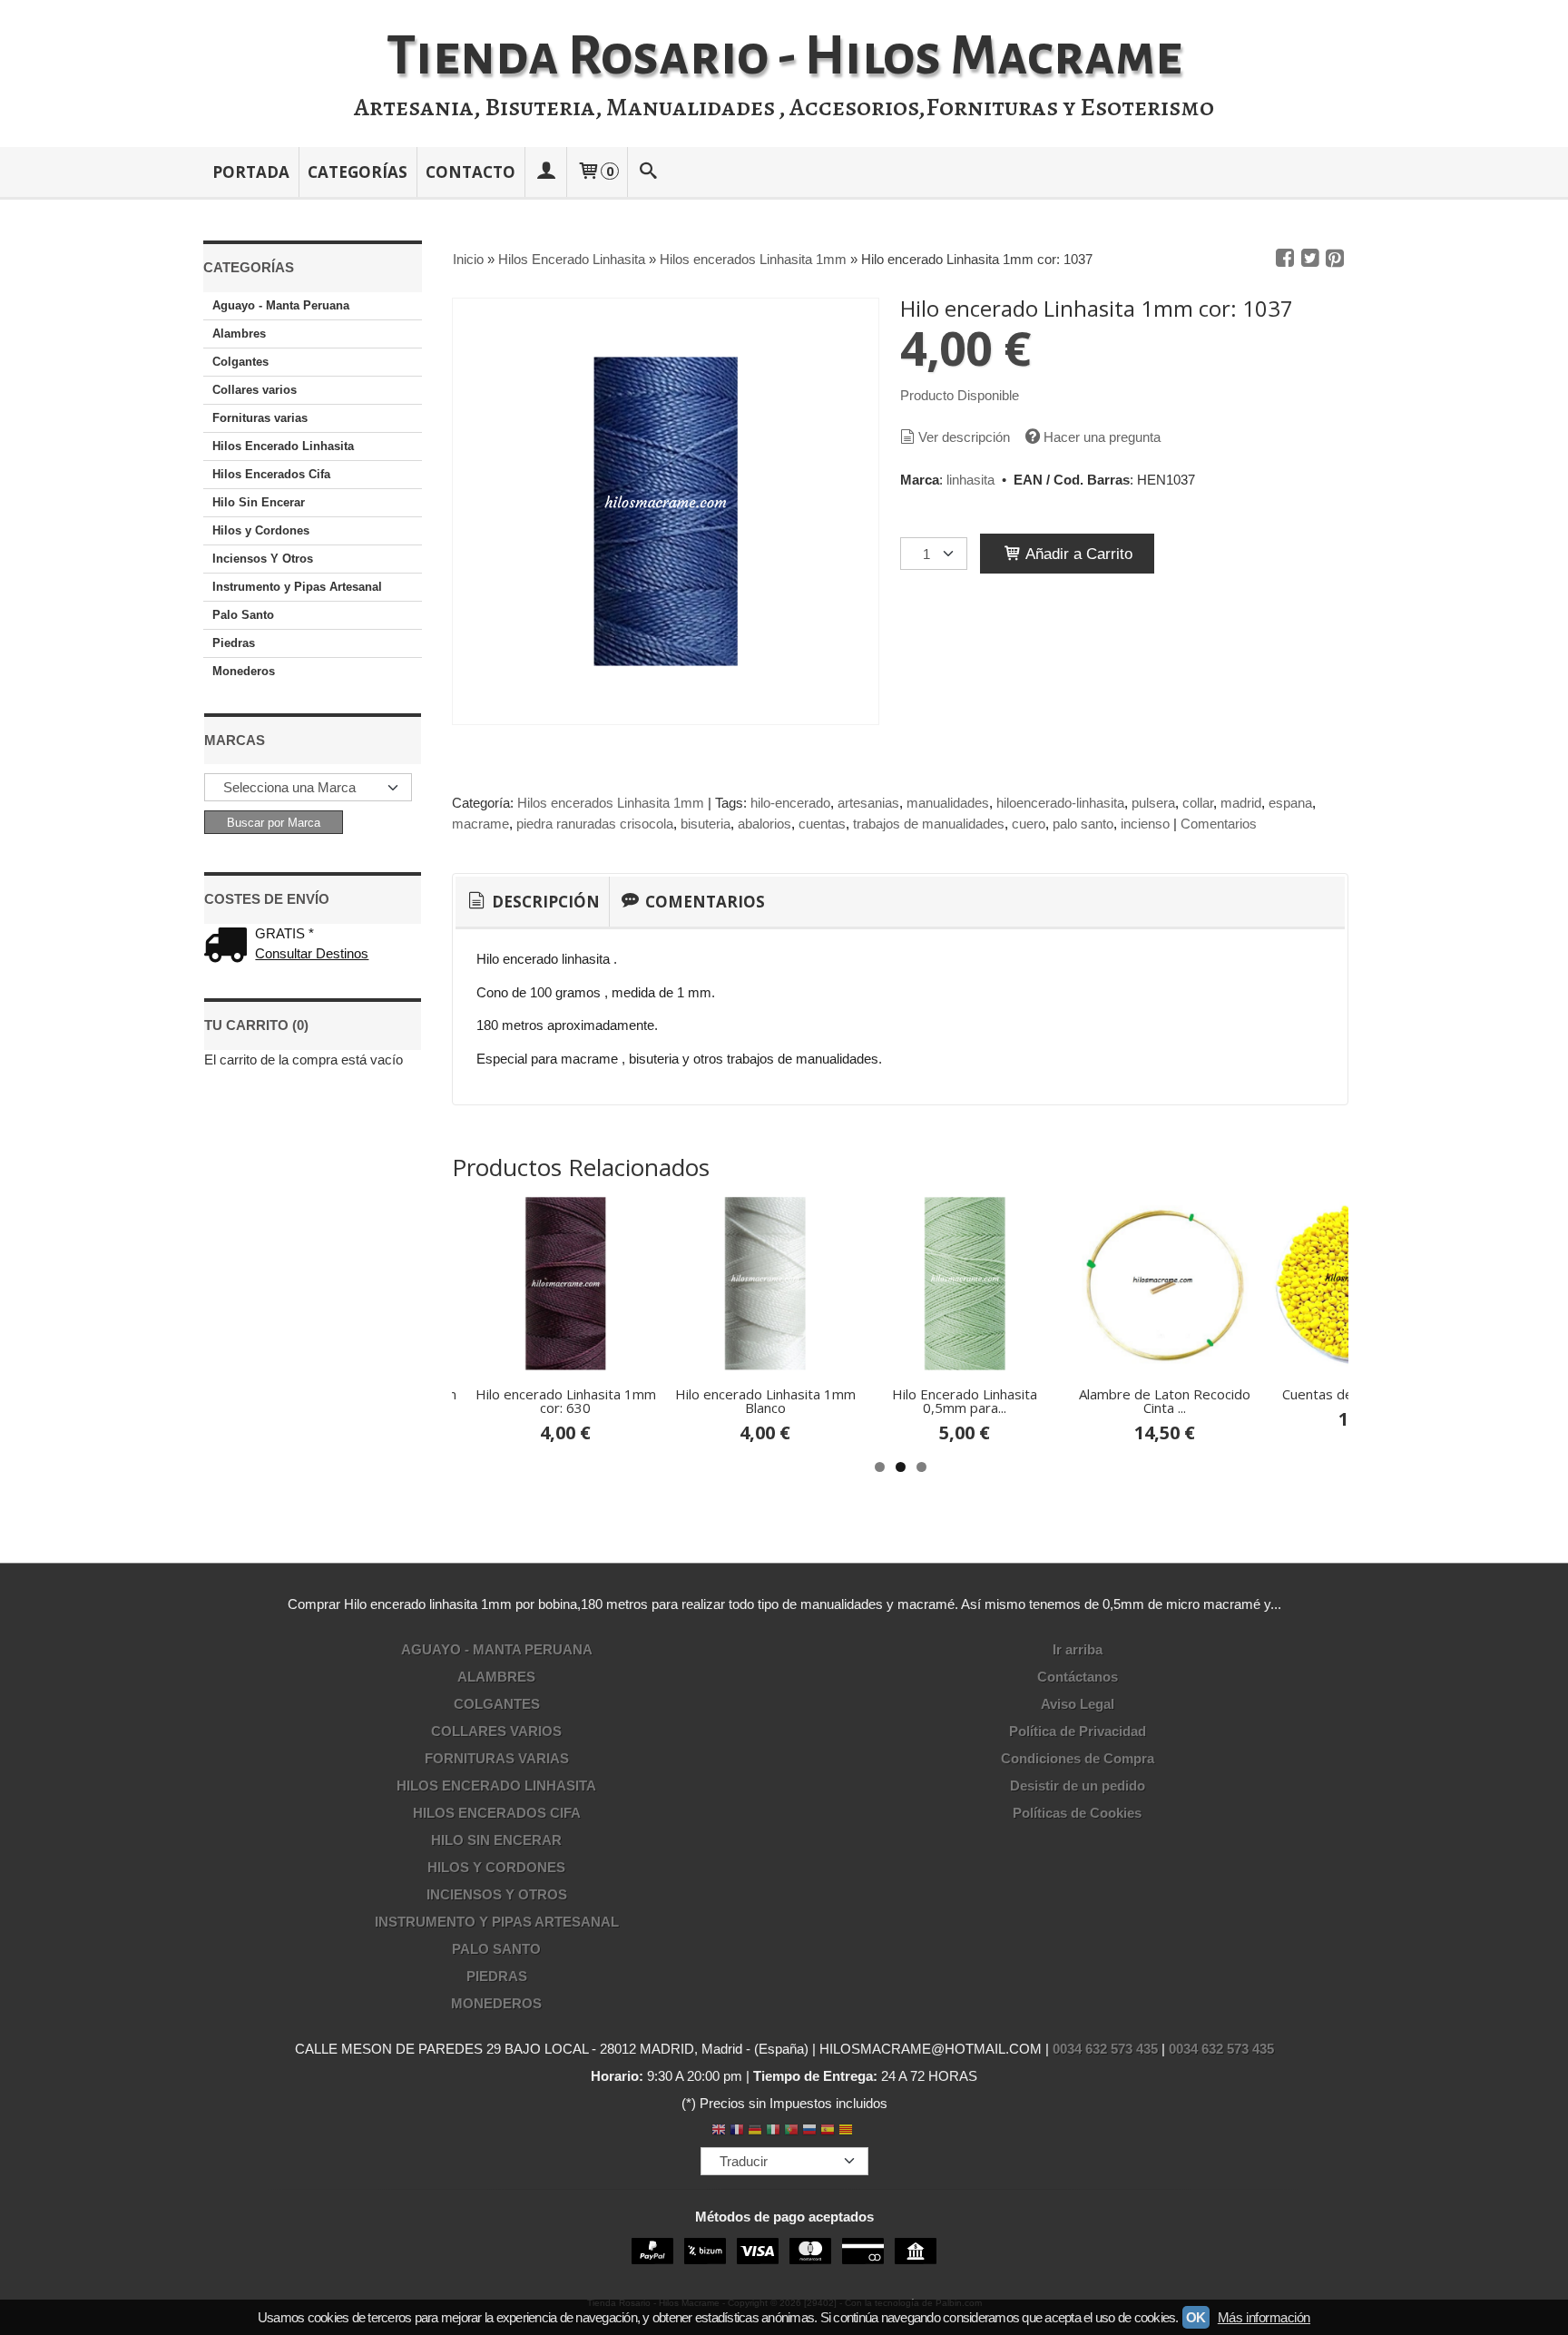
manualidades (948, 803)
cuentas (822, 824)
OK (1196, 2317)
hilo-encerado (790, 803)
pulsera (1153, 803)
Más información (1264, 2317)
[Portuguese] (791, 2131)
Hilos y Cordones (261, 530)
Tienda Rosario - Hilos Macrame (784, 56)
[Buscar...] (649, 172)
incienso (1145, 824)
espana (1290, 803)
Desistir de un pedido (1078, 1786)
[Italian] (773, 2131)
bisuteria (706, 824)
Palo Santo (243, 615)
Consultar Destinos (312, 953)
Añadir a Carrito (1077, 554)
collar (1198, 803)
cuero (1029, 824)
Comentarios (1219, 824)
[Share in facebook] (1285, 259)
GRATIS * (284, 933)
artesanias (868, 803)
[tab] (532, 902)
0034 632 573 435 (1105, 2049)
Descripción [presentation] (544, 902)
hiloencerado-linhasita (1060, 803)
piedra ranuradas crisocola (595, 824)
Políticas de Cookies (1077, 1813)
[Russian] (809, 2131)
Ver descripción (964, 437)
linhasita (970, 480)
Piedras (234, 643)
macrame (480, 824)
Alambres (239, 334)
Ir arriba (1078, 1649)
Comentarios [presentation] (703, 902)
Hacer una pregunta (1102, 437)
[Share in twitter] (1310, 259)
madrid (1241, 803)
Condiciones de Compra (1078, 1758)
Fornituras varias (260, 418)
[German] (755, 2131)
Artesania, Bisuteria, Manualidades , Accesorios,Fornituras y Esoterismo (784, 107)
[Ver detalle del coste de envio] (230, 947)
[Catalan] (848, 2131)
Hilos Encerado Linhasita (283, 446)
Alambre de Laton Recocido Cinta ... (1165, 1401)
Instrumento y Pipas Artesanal (297, 587)
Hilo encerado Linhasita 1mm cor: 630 (566, 1401)
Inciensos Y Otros (263, 559)
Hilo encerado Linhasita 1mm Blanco (765, 1401)
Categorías (358, 172)
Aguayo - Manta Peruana (281, 305)
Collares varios (255, 390)
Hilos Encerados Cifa (271, 474)
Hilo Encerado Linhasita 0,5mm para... (965, 1401)
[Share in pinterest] (1335, 259)
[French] (737, 2131)
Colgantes (240, 362)
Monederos (244, 671)
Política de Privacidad (1078, 1731)
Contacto (470, 172)
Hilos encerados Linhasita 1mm (611, 803)
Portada (251, 172)
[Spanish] (828, 2131)
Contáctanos (1078, 1677)
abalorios (764, 824)
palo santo (1083, 824)
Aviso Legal (1078, 1704)
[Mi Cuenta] (545, 172)
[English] (719, 2131)
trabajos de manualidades (929, 824)
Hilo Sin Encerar (259, 502)
